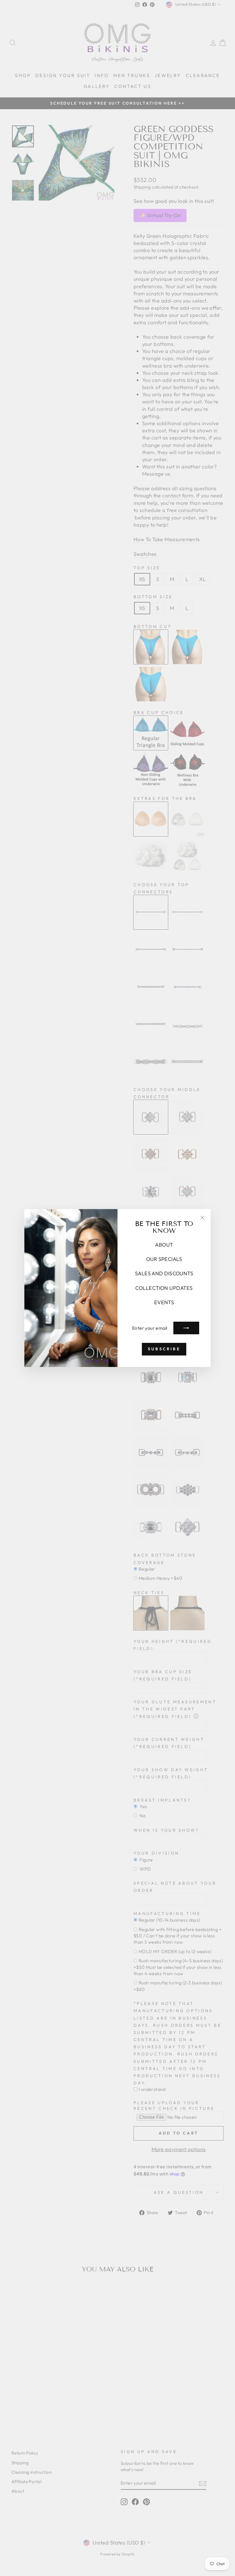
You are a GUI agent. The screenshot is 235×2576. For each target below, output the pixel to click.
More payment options (179, 2149)
